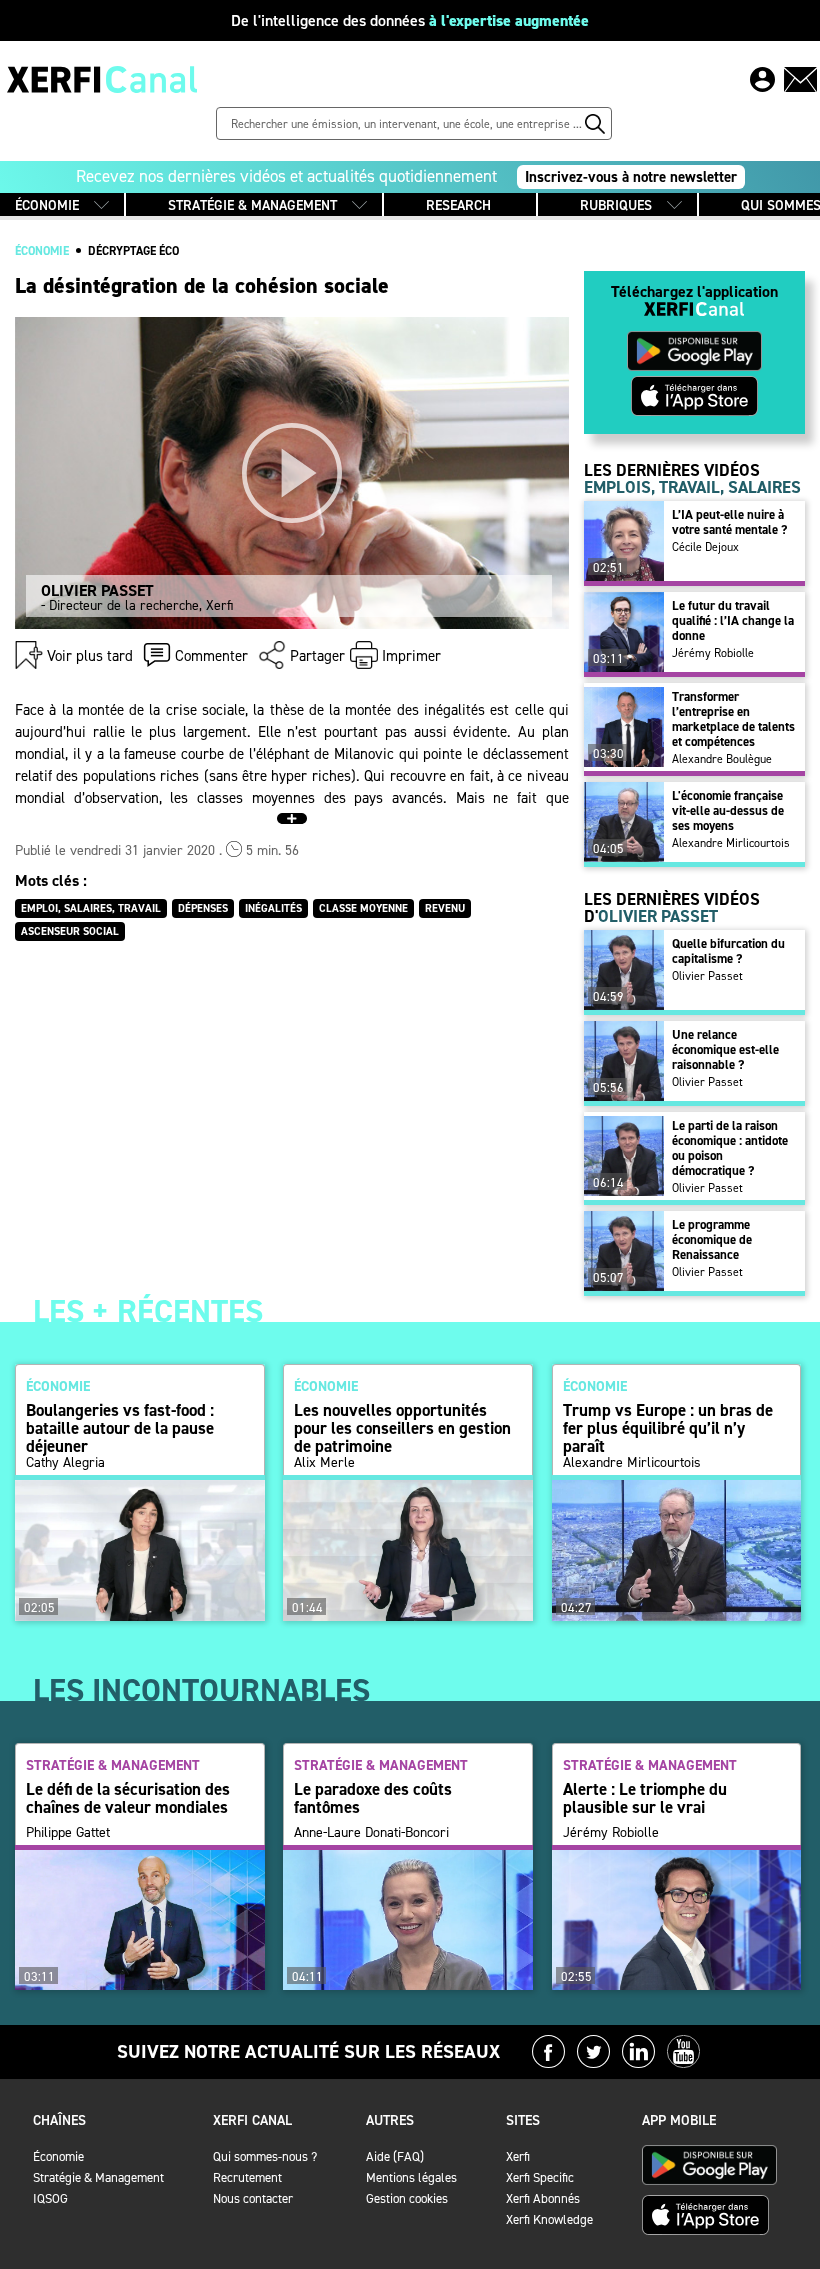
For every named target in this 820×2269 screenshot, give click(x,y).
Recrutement (247, 2177)
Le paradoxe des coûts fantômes (373, 1798)
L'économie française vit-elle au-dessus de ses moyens (728, 810)
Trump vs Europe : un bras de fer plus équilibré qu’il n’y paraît (668, 1428)
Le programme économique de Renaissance (712, 1239)
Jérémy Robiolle (713, 653)
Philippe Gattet (68, 1833)
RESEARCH (458, 205)
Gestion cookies (407, 2198)
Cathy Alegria (65, 1463)
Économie (58, 2156)
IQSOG (50, 2198)
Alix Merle (324, 1463)
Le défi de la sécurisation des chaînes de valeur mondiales (128, 1798)
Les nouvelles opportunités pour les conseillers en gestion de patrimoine (402, 1428)
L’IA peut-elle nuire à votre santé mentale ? (729, 522)
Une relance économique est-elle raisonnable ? (725, 1049)
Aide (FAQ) (395, 2156)
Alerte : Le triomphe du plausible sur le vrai (645, 1798)
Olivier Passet (707, 976)
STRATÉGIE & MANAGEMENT (252, 205)
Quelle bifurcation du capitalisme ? (728, 951)
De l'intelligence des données (410, 20)
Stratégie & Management (98, 2177)
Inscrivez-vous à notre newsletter (631, 177)
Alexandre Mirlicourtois (731, 843)
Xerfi (518, 2156)
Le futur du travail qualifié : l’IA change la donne (733, 620)
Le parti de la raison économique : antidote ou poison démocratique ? (730, 1148)
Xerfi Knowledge (549, 2219)
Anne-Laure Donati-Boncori (371, 1833)
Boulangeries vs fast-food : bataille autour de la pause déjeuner (120, 1428)
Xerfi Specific (540, 2177)
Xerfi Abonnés (543, 2198)
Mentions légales (411, 2177)
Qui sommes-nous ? (265, 2156)
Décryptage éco (133, 251)
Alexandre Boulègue (722, 759)
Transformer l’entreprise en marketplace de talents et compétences (733, 719)
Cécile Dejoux (705, 547)
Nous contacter (253, 2198)
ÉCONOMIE (47, 205)
